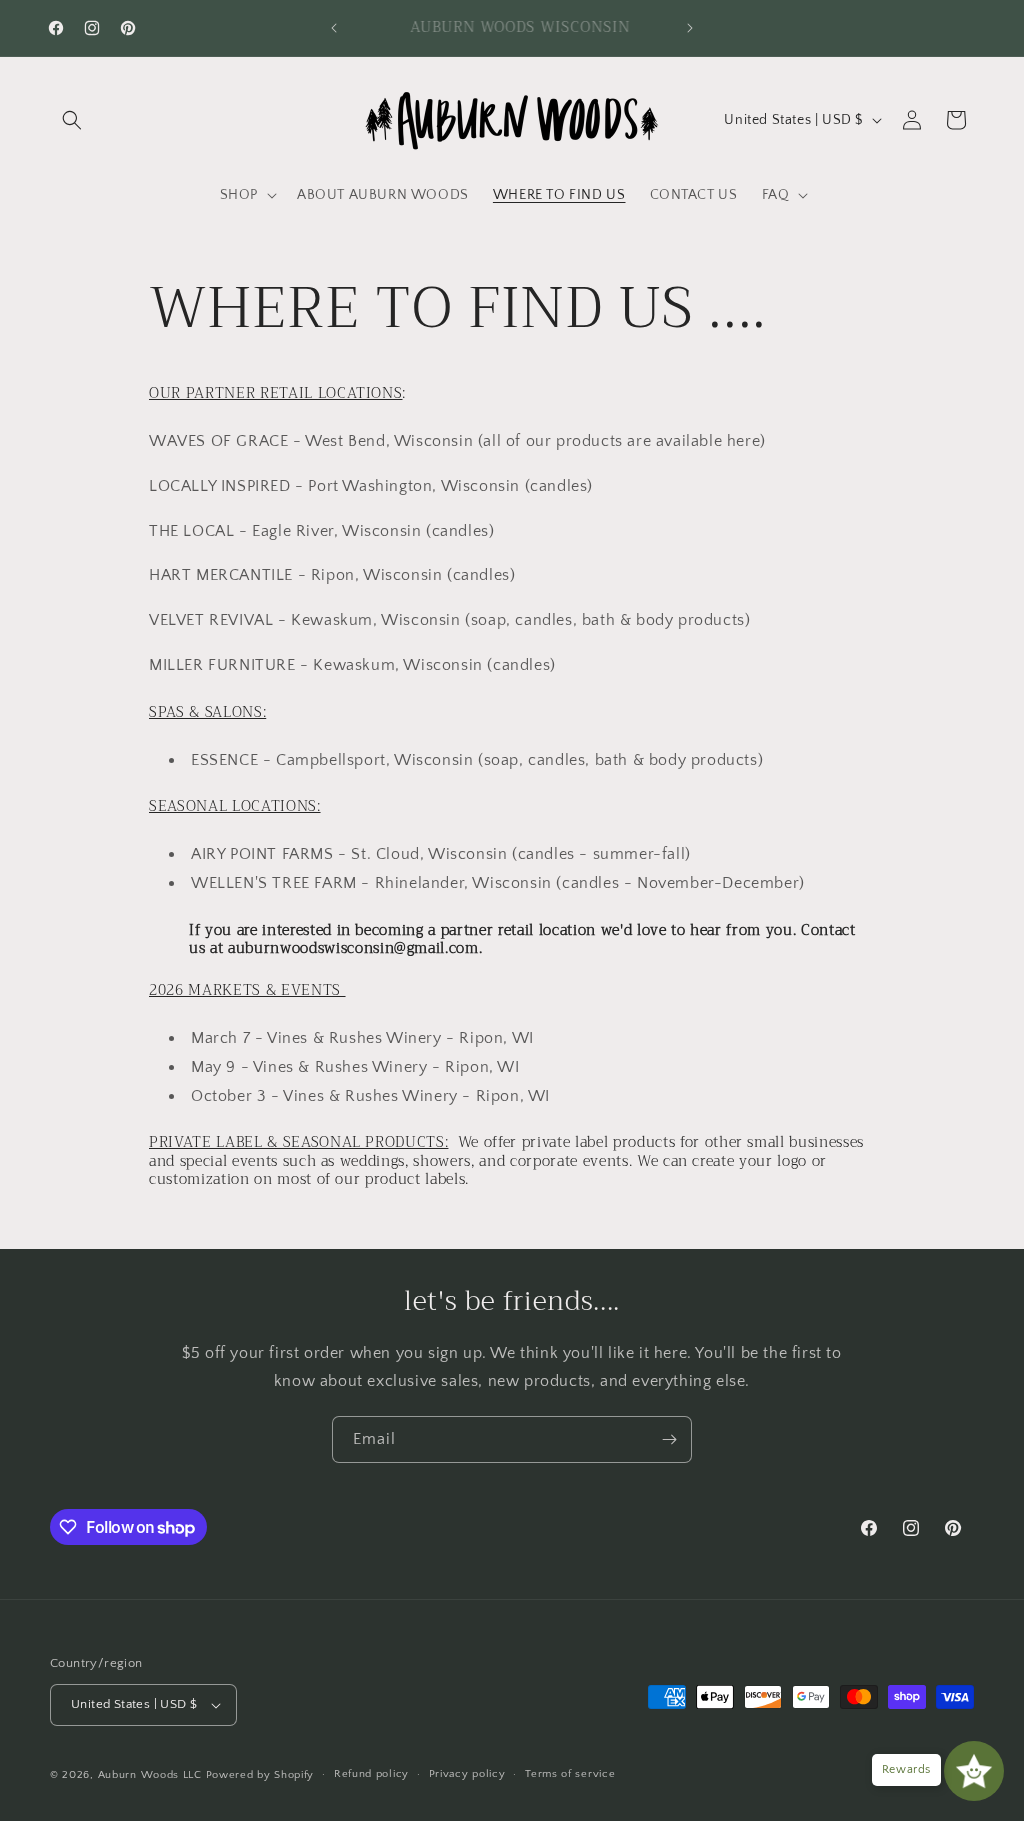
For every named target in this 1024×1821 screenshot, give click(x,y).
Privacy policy (467, 1774)
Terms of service (570, 1774)
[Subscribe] (669, 1439)
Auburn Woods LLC (150, 1775)
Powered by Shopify (260, 1775)
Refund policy (371, 1774)
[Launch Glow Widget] (974, 1771)
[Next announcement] (690, 28)
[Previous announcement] (334, 28)
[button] (72, 120)
